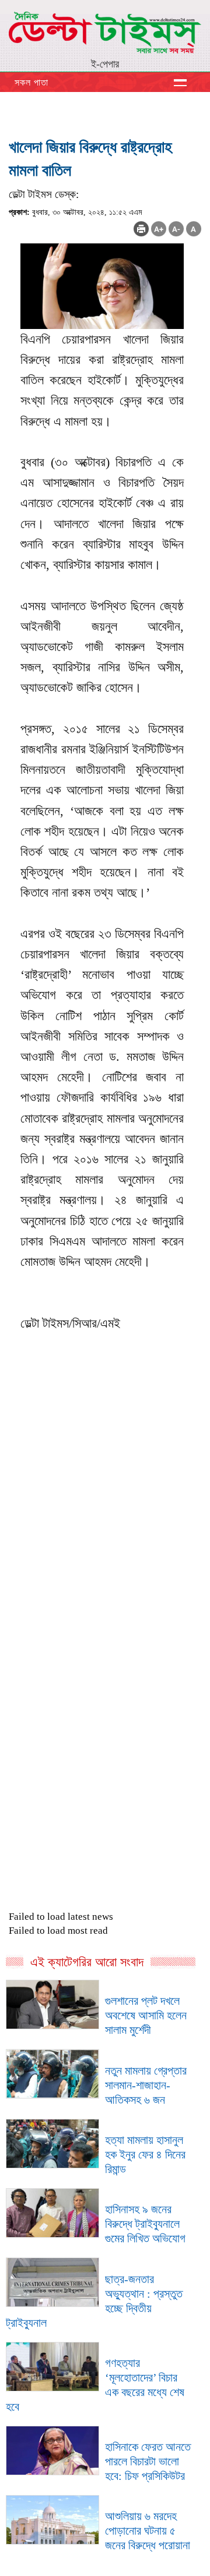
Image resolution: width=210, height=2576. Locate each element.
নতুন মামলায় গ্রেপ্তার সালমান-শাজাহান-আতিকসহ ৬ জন (146, 2085)
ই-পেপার (105, 64)
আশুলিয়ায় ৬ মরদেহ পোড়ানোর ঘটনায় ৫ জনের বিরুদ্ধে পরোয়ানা (148, 2531)
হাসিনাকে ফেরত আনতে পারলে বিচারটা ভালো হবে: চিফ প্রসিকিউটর (148, 2461)
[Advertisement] (105, 1567)
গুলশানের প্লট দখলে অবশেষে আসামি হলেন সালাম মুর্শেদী (146, 2015)
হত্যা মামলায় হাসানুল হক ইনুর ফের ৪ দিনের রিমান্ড (145, 2154)
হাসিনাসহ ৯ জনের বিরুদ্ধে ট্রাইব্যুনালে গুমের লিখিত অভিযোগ (145, 2224)
